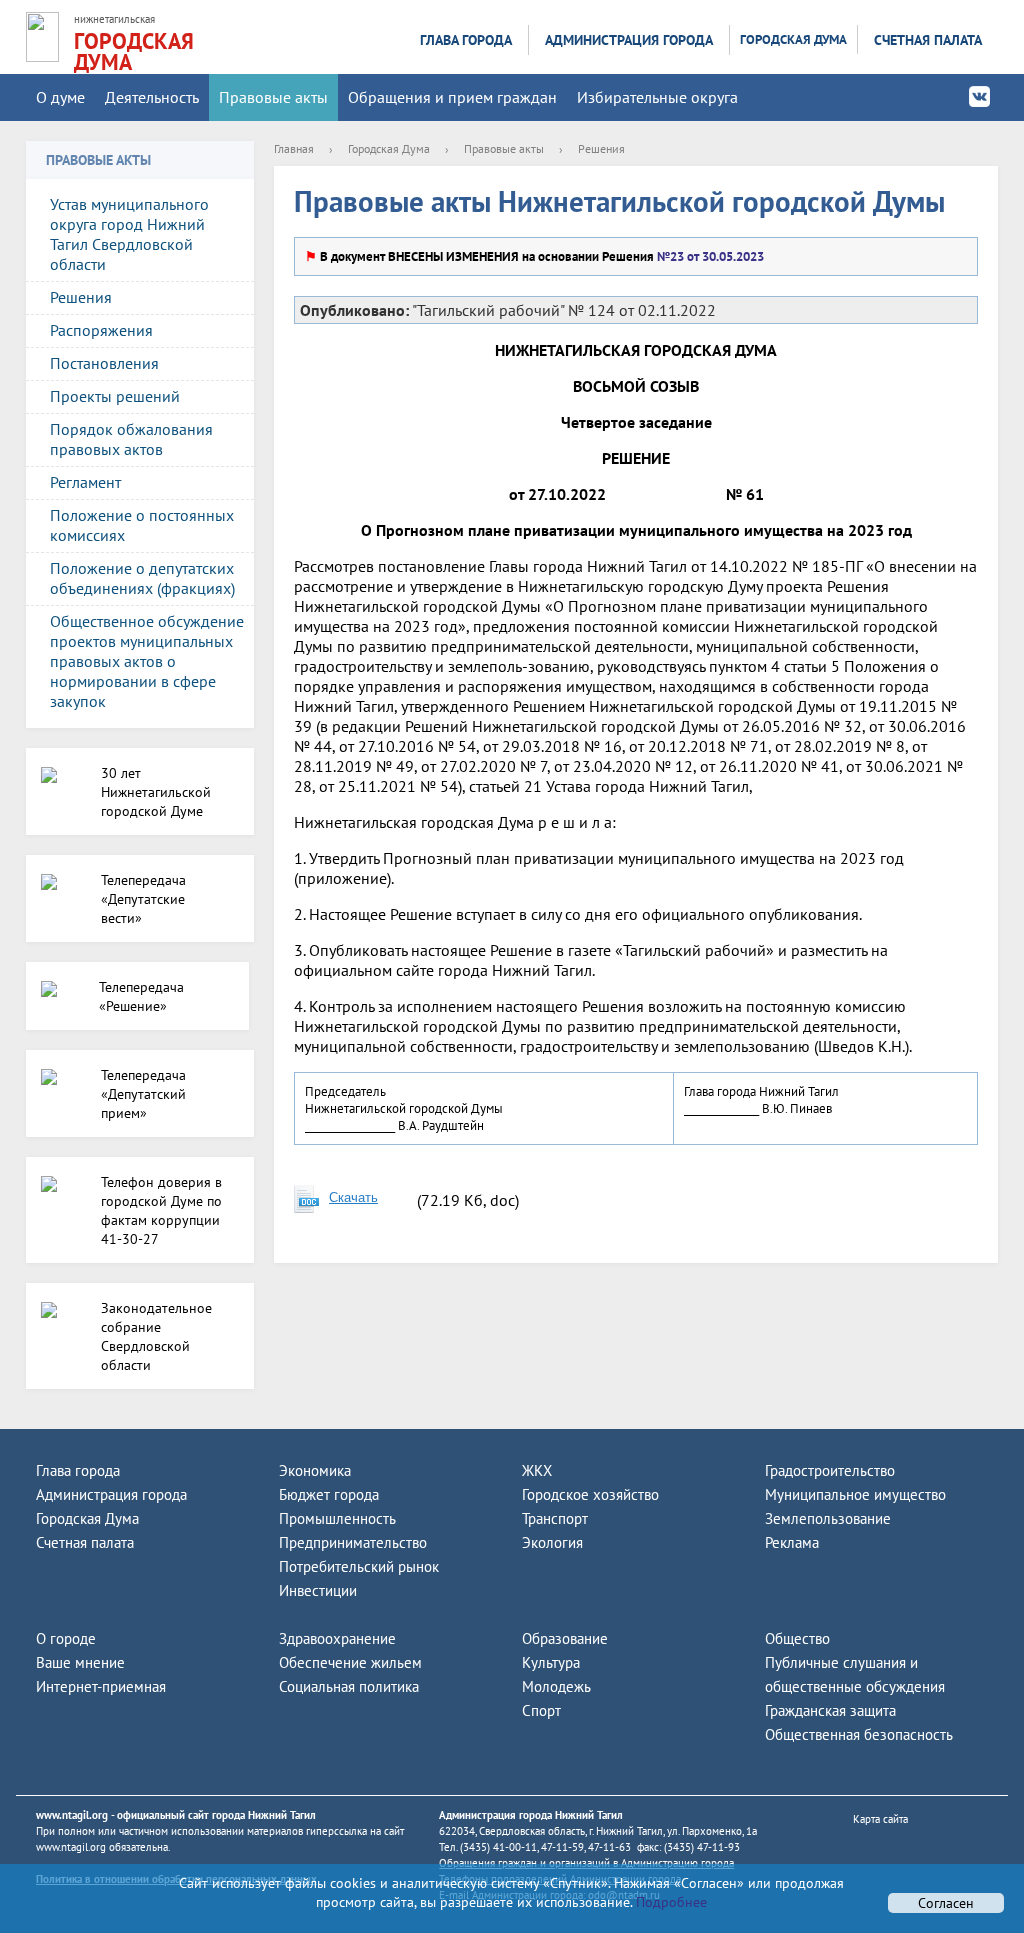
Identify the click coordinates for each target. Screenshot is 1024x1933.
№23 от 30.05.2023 (709, 256)
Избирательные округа (657, 97)
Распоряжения (101, 330)
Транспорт (555, 1518)
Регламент (85, 482)
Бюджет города (329, 1494)
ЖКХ (537, 1470)
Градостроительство (830, 1470)
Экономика (315, 1470)
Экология (552, 1542)
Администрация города (629, 40)
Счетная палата (928, 40)
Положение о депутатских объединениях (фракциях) (142, 578)
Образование (565, 1638)
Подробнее (669, 1902)
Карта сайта (880, 1819)
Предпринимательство (353, 1542)
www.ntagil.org (72, 1815)
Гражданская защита (830, 1710)
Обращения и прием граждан (452, 97)
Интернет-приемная (101, 1686)
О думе (60, 97)
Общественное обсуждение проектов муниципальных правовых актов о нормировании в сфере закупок (147, 661)
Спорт (541, 1710)
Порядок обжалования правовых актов (131, 439)
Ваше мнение (80, 1662)
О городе (66, 1638)
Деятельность (152, 97)
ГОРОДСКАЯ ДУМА (134, 52)
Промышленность (337, 1518)
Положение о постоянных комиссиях (142, 525)
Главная (294, 148)
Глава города (466, 40)
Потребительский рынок (359, 1566)
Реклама (792, 1542)
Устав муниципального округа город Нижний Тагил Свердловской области (129, 234)
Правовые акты (273, 97)
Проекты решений (115, 396)
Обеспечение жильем (350, 1662)
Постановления (104, 363)
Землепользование (828, 1518)
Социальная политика (349, 1686)
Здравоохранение (337, 1638)
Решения (81, 297)
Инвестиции (318, 1590)
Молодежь (556, 1686)
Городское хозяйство (590, 1494)
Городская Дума (793, 39)
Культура (551, 1662)
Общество (797, 1638)
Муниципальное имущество (855, 1494)
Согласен (946, 1903)
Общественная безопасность (859, 1734)
